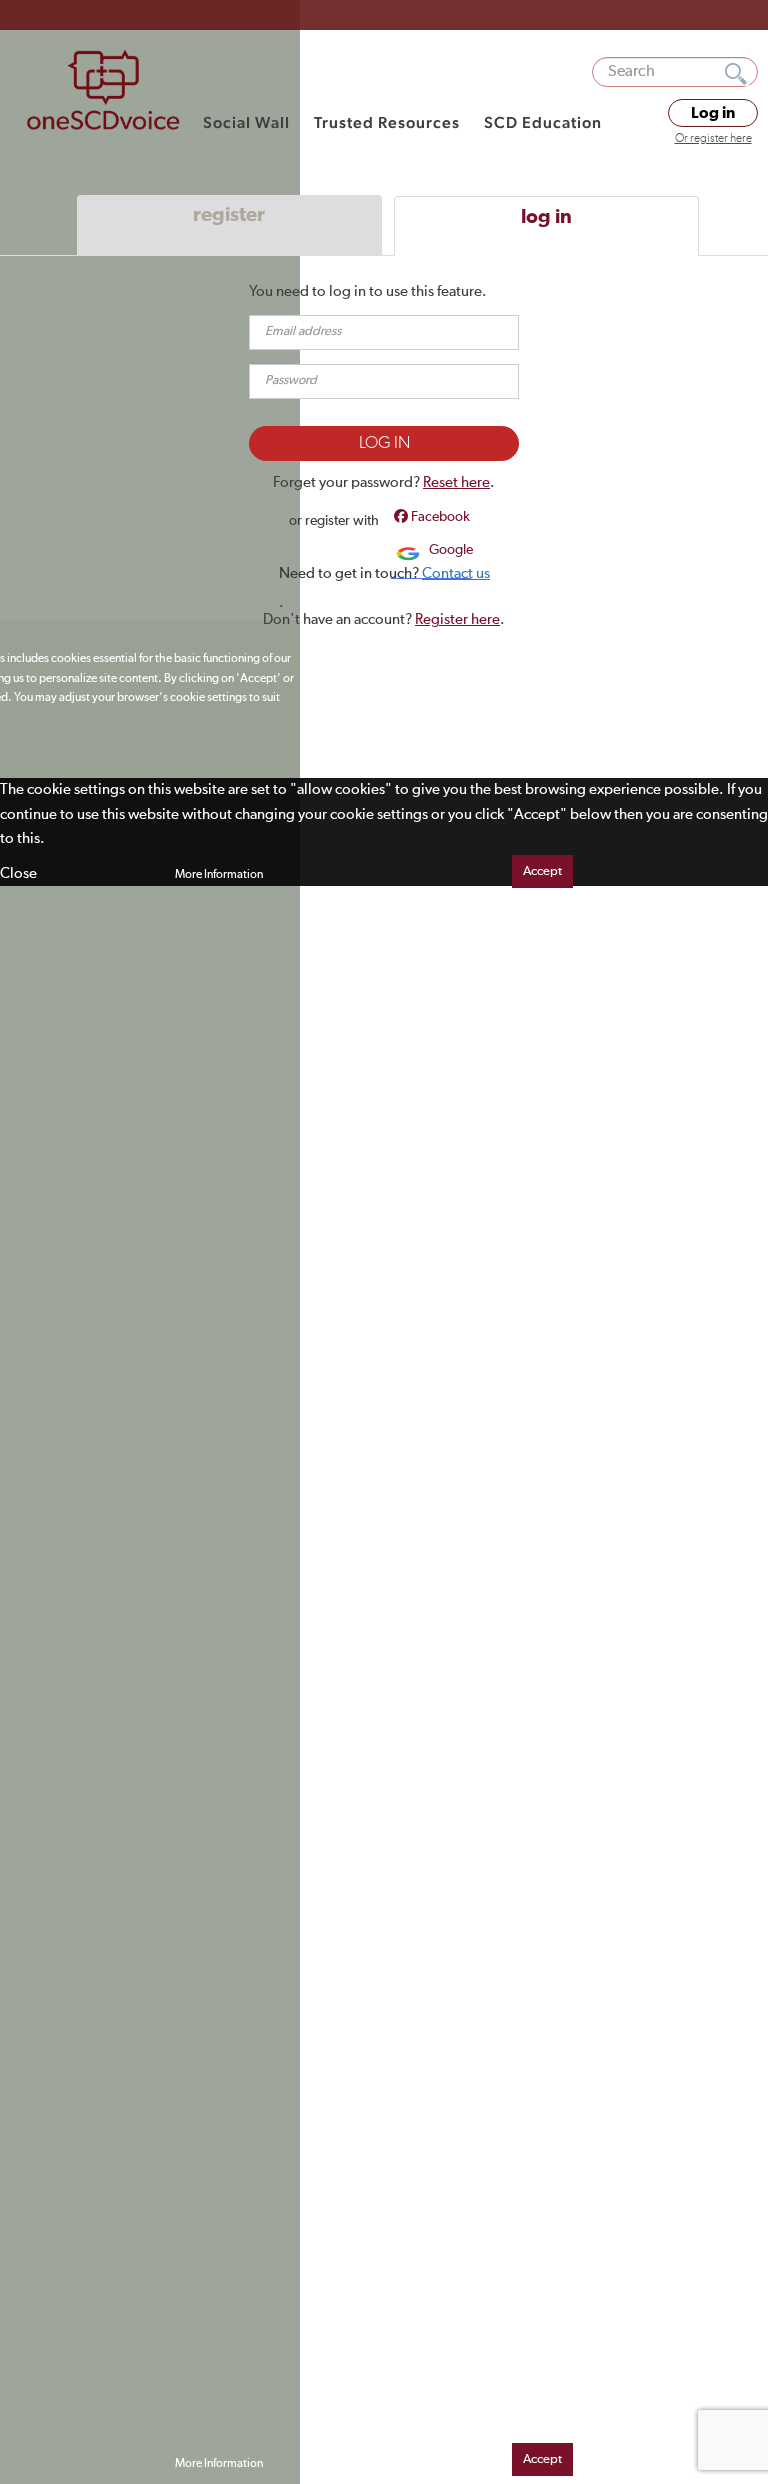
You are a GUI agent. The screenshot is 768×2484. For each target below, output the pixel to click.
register (229, 215)
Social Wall (246, 122)
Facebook (439, 517)
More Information (219, 875)
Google (449, 550)
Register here (457, 619)
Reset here (456, 482)
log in (546, 217)
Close (18, 873)
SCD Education (543, 122)
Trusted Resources (387, 122)
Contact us (456, 573)
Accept (542, 871)
